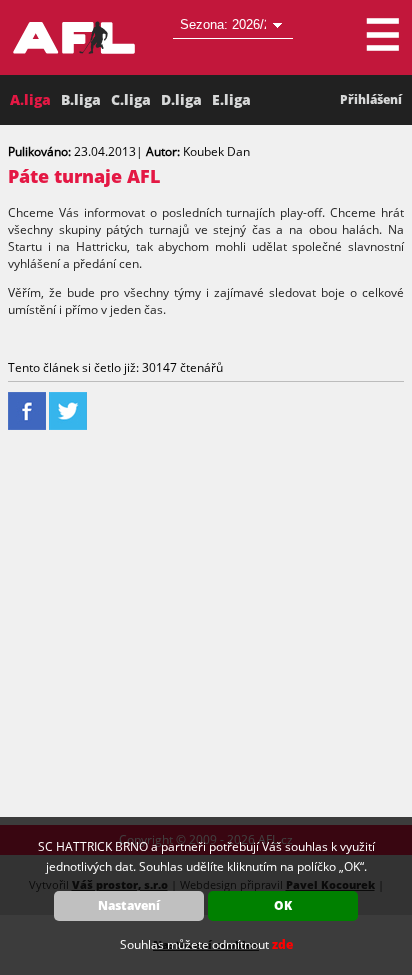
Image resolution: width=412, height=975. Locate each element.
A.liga (30, 99)
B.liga (81, 99)
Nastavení (129, 905)
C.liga (131, 99)
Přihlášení (371, 99)
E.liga (231, 99)
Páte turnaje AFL (84, 176)
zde (282, 944)
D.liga (181, 99)
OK (283, 905)
